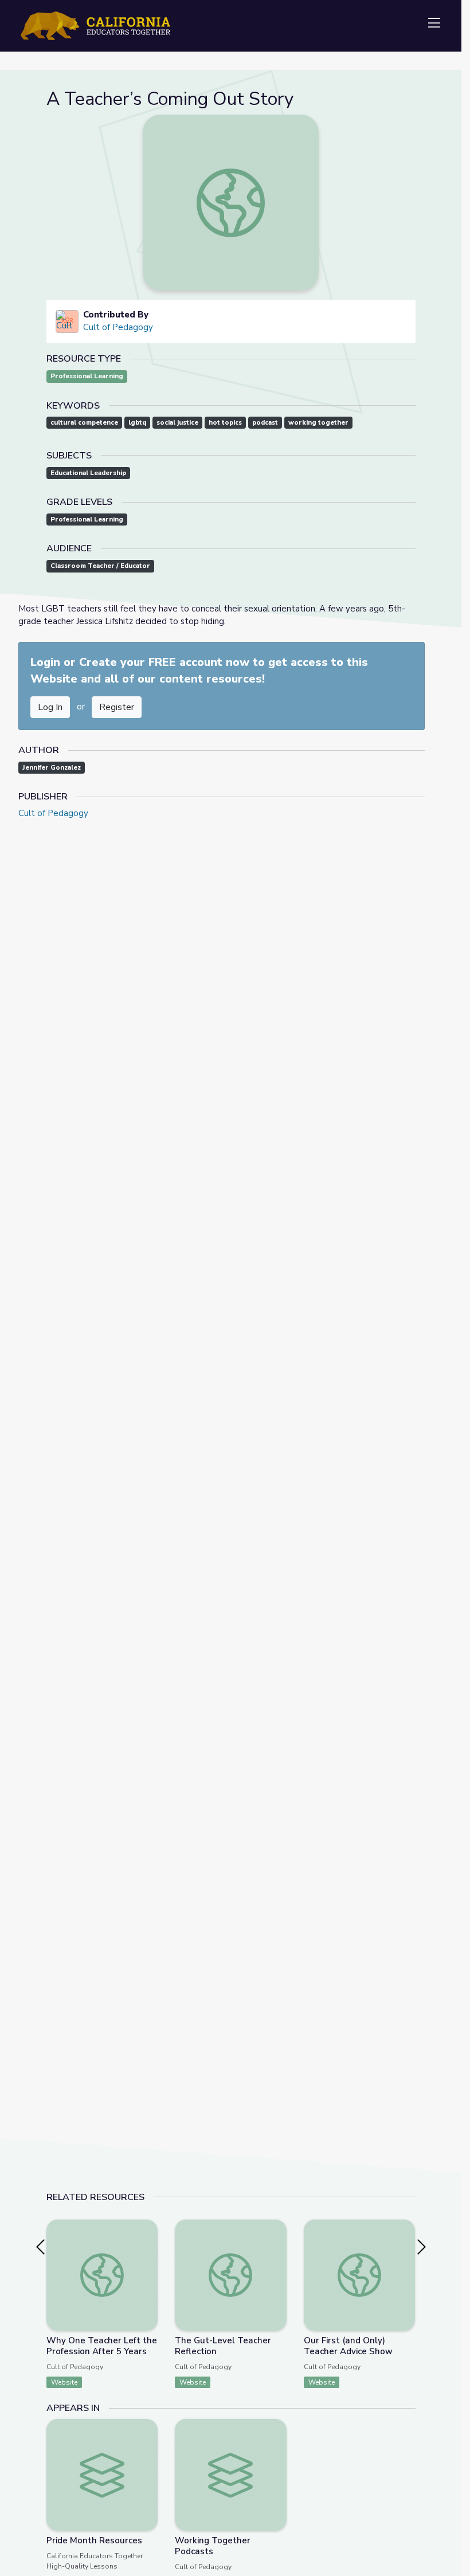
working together (318, 423)
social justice (177, 423)
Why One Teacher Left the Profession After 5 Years (102, 2346)
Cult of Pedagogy (118, 327)
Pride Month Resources (94, 2540)
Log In (50, 707)
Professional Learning (87, 376)
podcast (265, 423)
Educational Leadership (88, 473)
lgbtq (137, 423)
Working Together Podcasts (213, 2546)
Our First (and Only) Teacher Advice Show (348, 2346)
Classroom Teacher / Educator (100, 566)
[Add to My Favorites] (148, 2228)
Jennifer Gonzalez (52, 768)
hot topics (225, 423)
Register (117, 707)
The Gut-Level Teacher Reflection (223, 2346)
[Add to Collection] (148, 2244)
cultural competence (84, 423)
